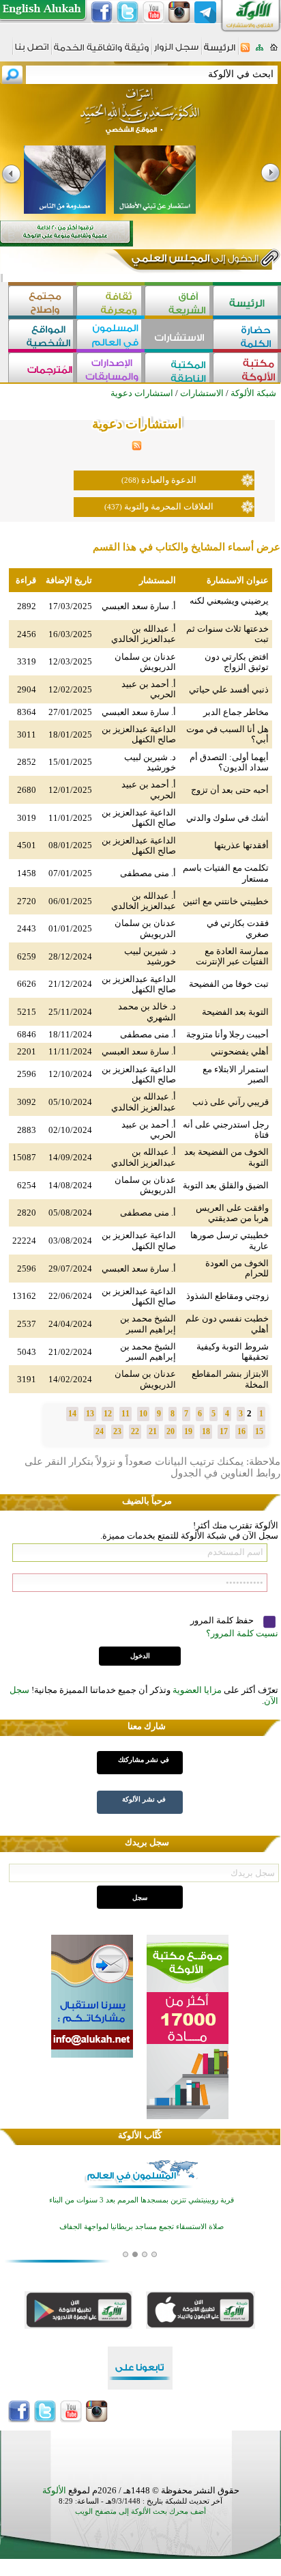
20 (171, 1431)
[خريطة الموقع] (260, 52)
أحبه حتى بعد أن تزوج (230, 790)
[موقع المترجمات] (42, 369)
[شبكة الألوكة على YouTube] (153, 12)
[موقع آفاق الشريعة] (179, 302)
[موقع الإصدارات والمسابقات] (110, 369)
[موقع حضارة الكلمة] (247, 336)
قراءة (26, 580)
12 (108, 1414)
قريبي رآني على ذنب (231, 1102)
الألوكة (54, 2490)
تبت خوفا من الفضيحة (229, 984)
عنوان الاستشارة (238, 580)
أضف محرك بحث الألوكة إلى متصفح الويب (140, 2511)
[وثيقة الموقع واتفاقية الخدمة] (101, 52)
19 (188, 1431)
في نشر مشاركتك (144, 1760)
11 (125, 1414)
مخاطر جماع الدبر (236, 712)
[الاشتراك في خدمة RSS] (245, 52)
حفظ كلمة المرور (223, 1620)
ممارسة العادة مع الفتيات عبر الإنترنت (232, 956)
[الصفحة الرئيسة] (274, 52)
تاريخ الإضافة (69, 580)
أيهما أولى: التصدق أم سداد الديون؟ (229, 762)
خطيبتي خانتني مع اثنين (226, 901)
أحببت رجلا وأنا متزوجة (227, 1034)
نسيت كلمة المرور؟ (242, 1633)
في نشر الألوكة (144, 1799)
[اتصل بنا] (32, 52)
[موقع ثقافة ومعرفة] (110, 302)
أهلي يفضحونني (240, 1051)
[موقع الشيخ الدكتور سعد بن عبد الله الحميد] (140, 118)
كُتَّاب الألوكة (140, 2135)
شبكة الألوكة (253, 393)
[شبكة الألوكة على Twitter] (128, 12)
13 (90, 1414)
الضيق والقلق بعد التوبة (226, 1185)
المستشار (158, 580)
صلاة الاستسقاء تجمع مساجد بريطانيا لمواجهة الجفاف (142, 2227)
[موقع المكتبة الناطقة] (179, 369)
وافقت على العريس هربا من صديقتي (232, 1213)
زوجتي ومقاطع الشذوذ (227, 1296)
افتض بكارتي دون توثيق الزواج (237, 662)
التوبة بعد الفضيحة (235, 1012)
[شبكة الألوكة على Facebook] (102, 12)
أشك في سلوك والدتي (227, 818)
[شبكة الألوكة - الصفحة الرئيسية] (220, 52)
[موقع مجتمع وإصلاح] (42, 302)
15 (259, 1431)
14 (72, 1414)
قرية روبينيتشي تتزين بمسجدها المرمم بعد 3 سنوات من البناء (142, 2200)
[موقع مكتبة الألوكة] (247, 369)
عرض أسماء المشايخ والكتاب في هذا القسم (187, 547)
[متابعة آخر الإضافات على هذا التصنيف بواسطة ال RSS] (137, 448)
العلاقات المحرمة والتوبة (169, 506)
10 (143, 1414)
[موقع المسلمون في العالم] (110, 336)
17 (224, 1431)
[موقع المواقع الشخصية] (42, 336)
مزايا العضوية (197, 1690)
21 (153, 1431)
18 (206, 1431)
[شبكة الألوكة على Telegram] (205, 12)
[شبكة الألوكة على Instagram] (179, 12)
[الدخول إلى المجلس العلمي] (194, 261)
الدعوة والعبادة (169, 480)
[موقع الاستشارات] (179, 336)
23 (117, 1431)
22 (135, 1431)
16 (241, 1431)
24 (100, 1431)
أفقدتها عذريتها (241, 845)
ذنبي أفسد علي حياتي (229, 689)
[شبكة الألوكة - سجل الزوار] (176, 52)
